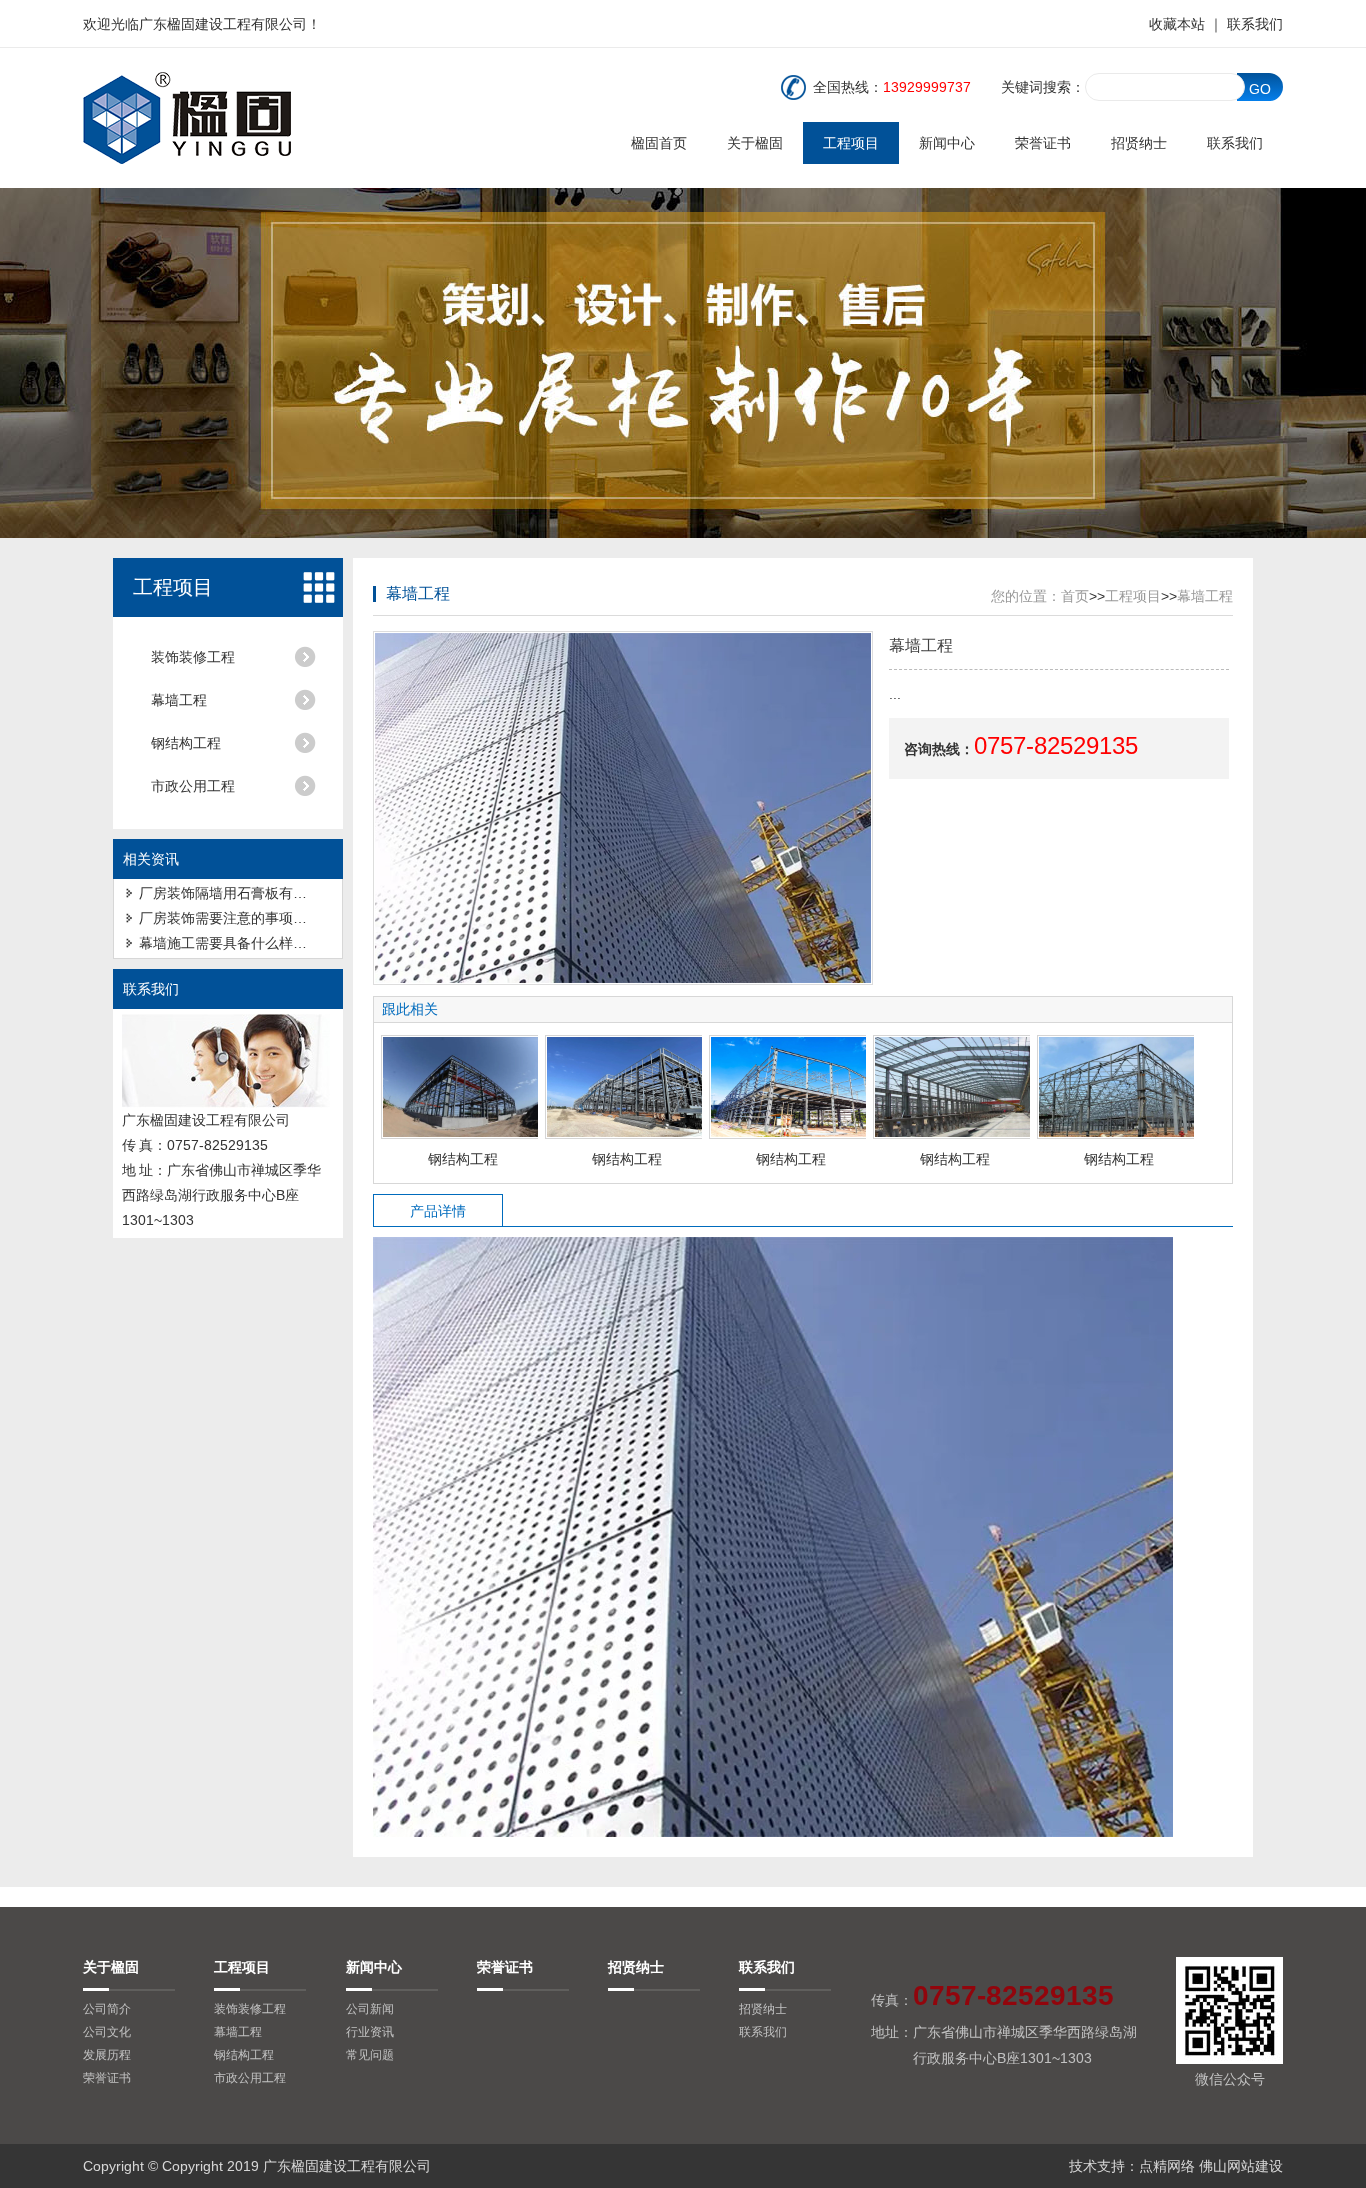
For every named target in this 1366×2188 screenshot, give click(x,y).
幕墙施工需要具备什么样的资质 (237, 943)
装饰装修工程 (193, 657)
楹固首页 (659, 143)
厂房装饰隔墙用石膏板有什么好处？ (251, 893)
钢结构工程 (186, 743)
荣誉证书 (1043, 143)
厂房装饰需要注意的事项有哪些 (237, 918)
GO (1260, 89)
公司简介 (107, 2009)
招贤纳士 (1139, 143)
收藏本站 (1177, 24)
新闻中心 (947, 143)
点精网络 (1167, 2166)
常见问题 (370, 2055)
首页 (1075, 596)
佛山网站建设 (1241, 2166)
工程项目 (851, 143)
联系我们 (1255, 24)
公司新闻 (370, 2009)
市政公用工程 (193, 786)
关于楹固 (755, 143)
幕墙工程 (179, 700)
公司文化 (107, 2032)
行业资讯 (370, 2032)
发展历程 (107, 2055)
